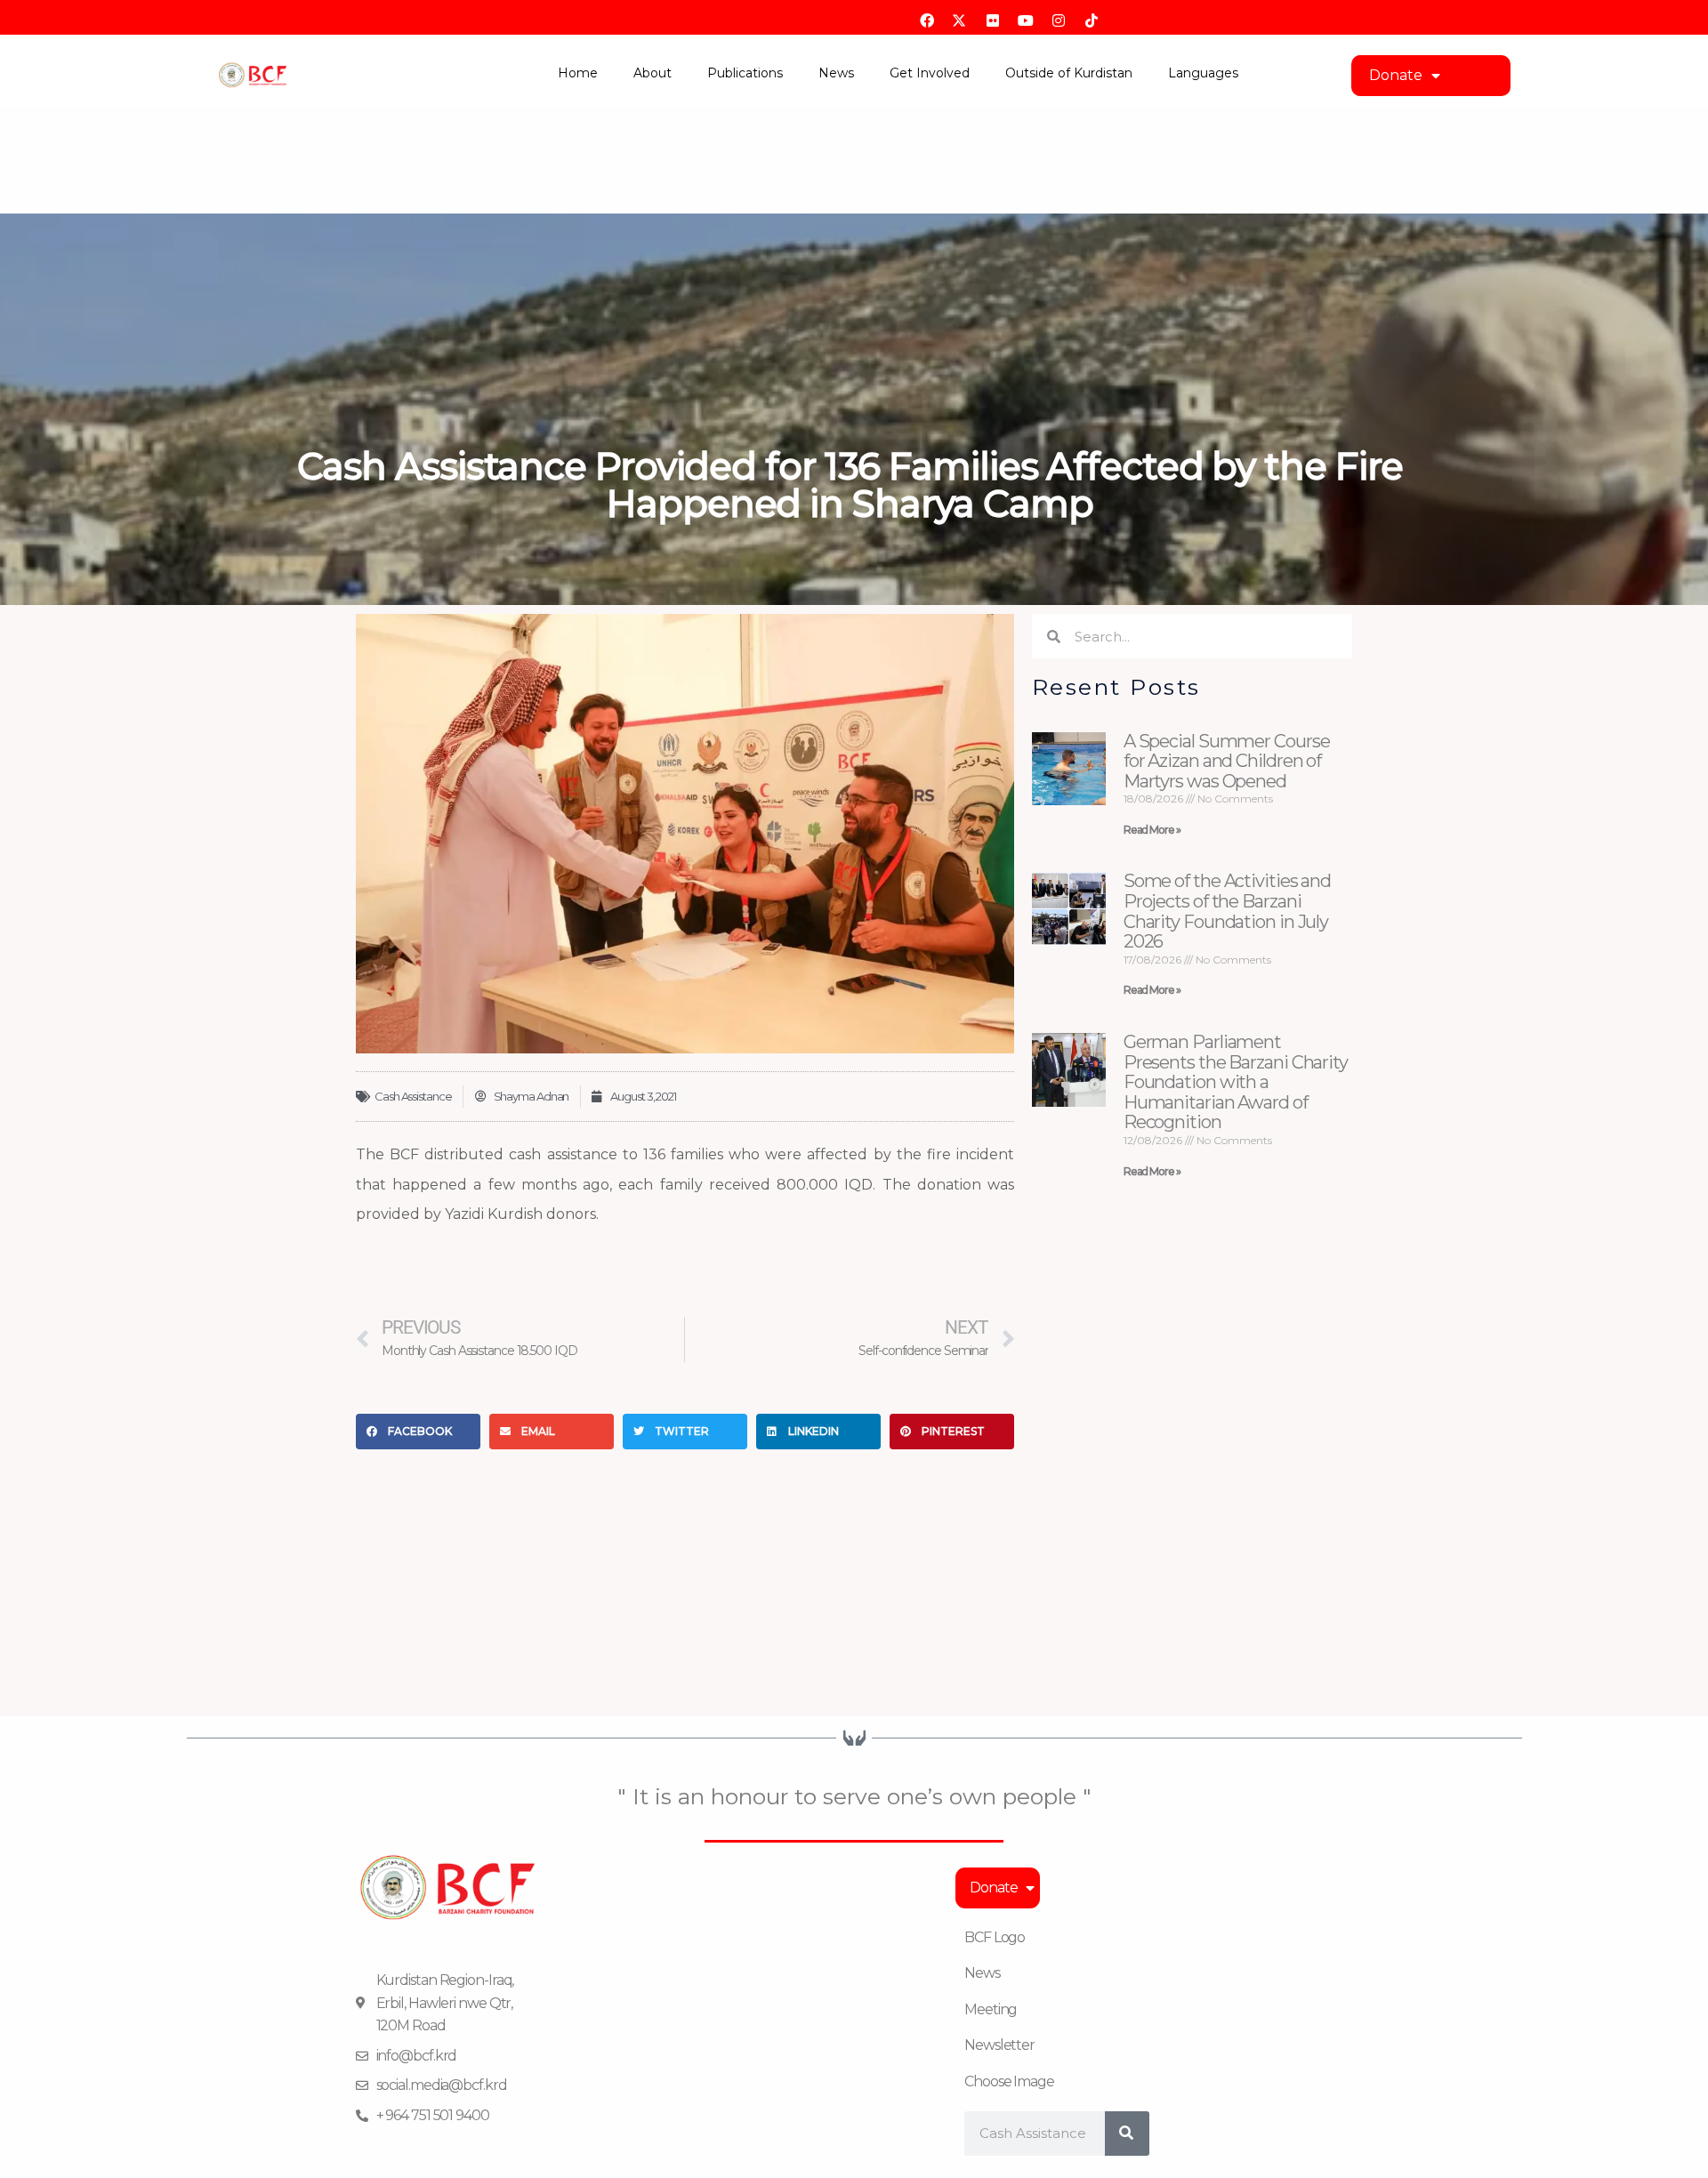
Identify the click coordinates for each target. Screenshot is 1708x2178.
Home (578, 73)
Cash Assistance (413, 1096)
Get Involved (930, 73)
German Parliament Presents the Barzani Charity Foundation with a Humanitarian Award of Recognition (1236, 1082)
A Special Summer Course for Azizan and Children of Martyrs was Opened (1227, 761)
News (836, 73)
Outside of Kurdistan (1069, 73)
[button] (418, 1432)
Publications (745, 73)
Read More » (1152, 830)
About (653, 73)
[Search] (1127, 2134)
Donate (1396, 75)
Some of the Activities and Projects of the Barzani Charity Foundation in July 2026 (1227, 911)
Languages (1203, 73)
